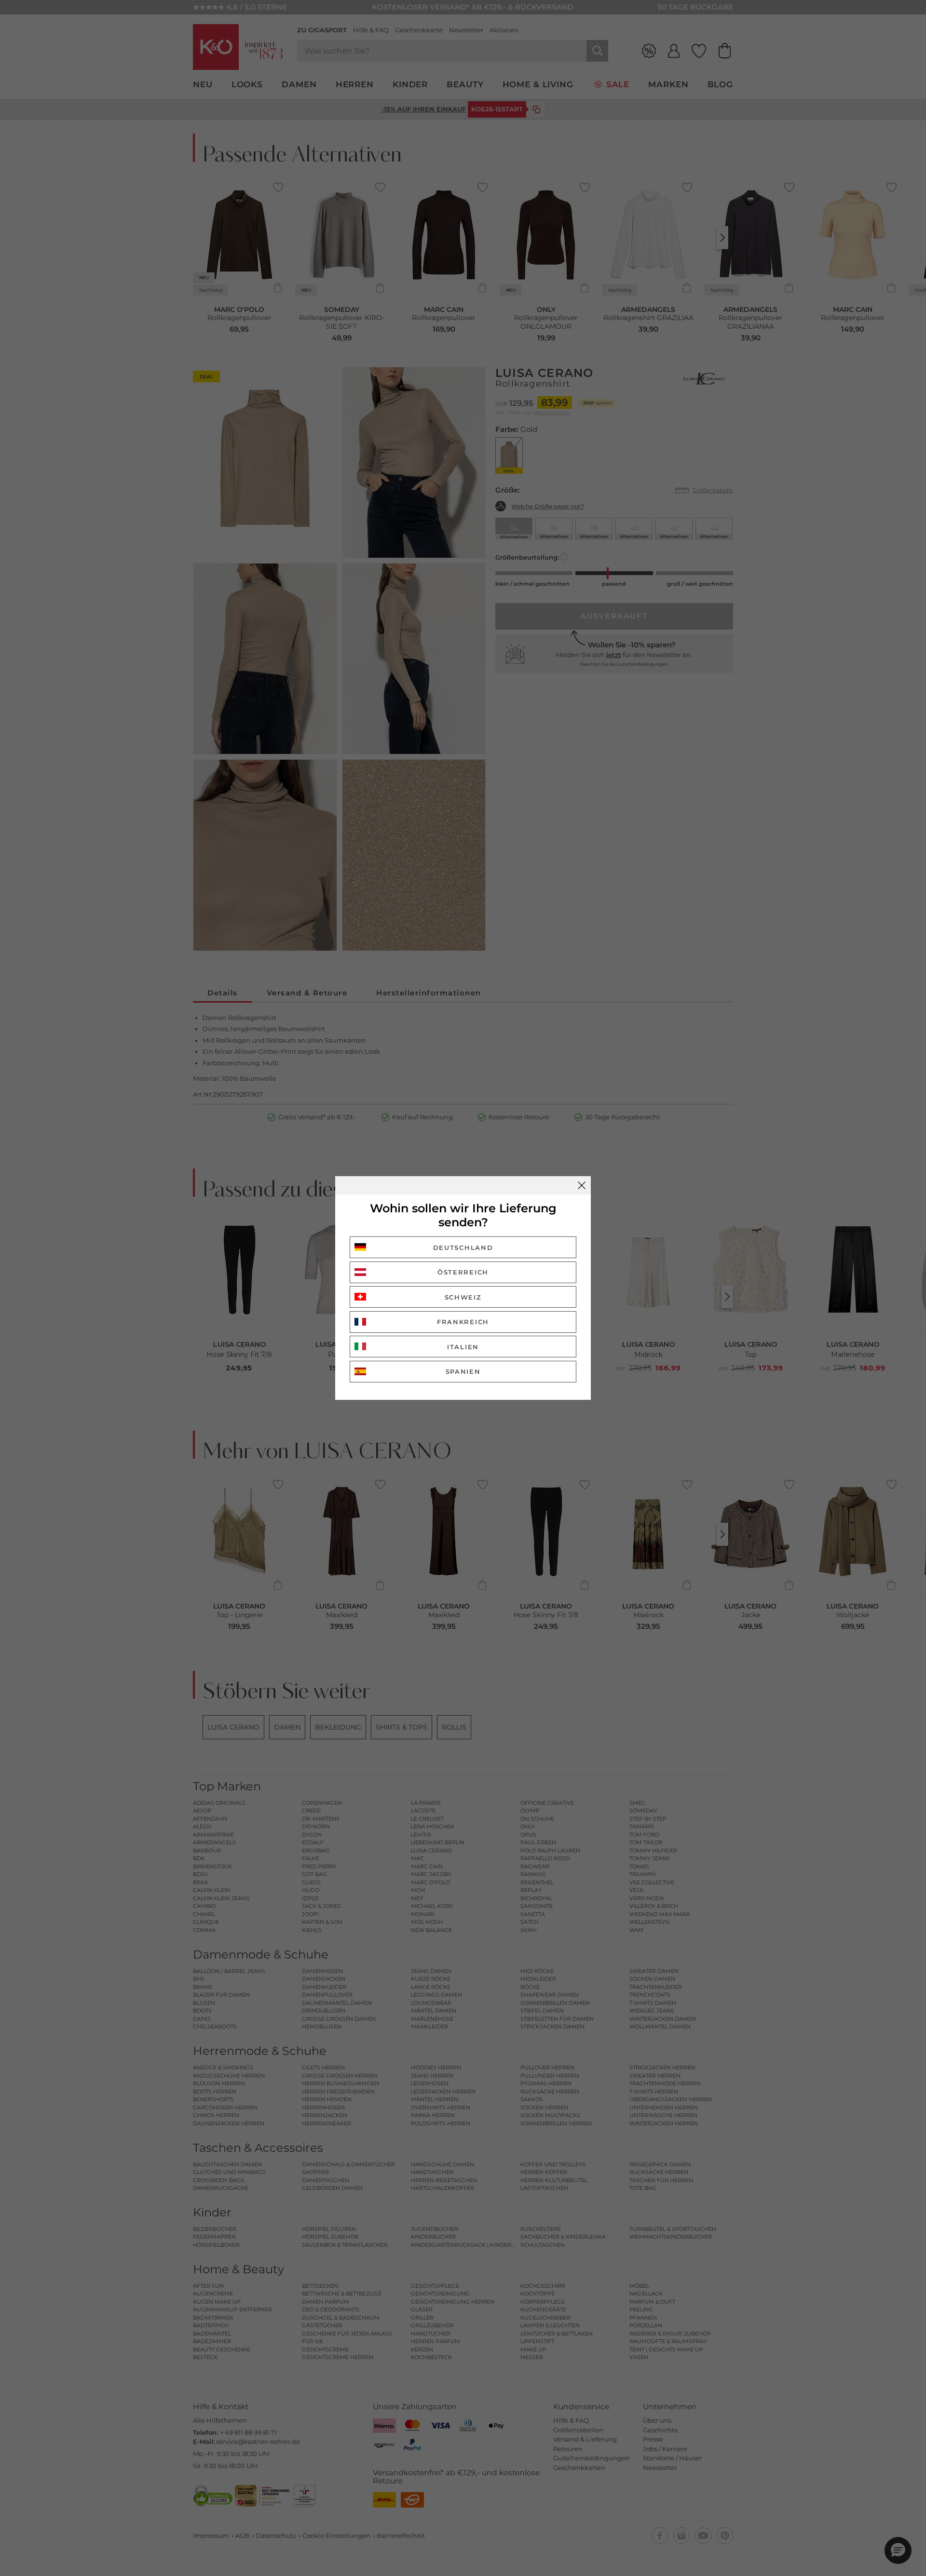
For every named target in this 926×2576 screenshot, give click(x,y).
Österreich (463, 1272)
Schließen (582, 1185)
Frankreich (463, 1322)
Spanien (463, 1371)
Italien (463, 1347)
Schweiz (463, 1297)
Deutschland (463, 1248)
